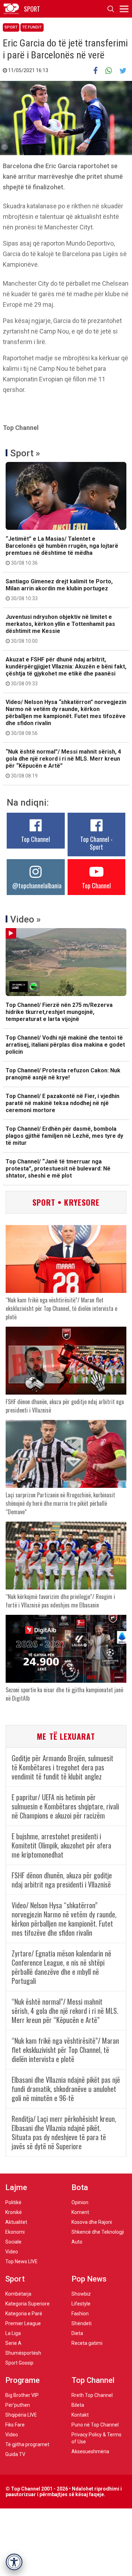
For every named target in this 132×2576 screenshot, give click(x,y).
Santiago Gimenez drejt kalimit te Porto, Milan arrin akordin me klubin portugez (59, 590)
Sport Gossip (19, 2363)
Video (12, 2252)
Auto (77, 2242)
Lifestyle (81, 2304)
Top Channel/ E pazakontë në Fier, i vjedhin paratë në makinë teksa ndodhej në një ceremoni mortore (62, 1103)
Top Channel (36, 839)
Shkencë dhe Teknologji (98, 2232)
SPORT (32, 9)
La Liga (13, 2333)
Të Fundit (32, 27)
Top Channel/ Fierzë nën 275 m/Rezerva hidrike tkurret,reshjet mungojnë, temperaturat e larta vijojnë (59, 1012)
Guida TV (15, 2454)
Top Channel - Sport (96, 843)
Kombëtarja (18, 2294)
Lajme (16, 2187)
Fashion (80, 2314)
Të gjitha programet (27, 2444)
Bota (80, 2187)
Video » (26, 919)
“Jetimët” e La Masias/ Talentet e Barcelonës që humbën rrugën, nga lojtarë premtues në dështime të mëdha (62, 551)
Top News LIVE (21, 2261)
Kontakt (80, 2415)
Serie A (13, 2343)
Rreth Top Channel (92, 2395)
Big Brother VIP (22, 2395)
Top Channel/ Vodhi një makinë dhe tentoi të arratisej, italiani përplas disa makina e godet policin (65, 1045)
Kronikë (14, 2212)
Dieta (77, 2333)
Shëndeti (81, 2323)
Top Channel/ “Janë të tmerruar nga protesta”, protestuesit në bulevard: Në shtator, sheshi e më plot (58, 1169)
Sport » (25, 453)
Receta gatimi (87, 2343)
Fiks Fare (15, 2425)
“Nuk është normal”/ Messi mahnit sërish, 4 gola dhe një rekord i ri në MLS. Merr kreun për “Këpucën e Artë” (63, 763)
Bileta (78, 2405)
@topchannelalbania (37, 886)
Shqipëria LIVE (21, 2415)
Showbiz (81, 2294)
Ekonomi (15, 2232)
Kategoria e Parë (24, 2314)
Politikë (13, 2202)
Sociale (13, 2242)
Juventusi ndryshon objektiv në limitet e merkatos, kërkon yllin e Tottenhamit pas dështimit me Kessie (60, 629)
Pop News (89, 2279)
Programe (23, 2380)
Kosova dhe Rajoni (92, 2222)
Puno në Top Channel (95, 2425)
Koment (80, 2212)
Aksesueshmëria (90, 2451)
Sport (11, 27)
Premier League (23, 2323)
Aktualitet (16, 2222)
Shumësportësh (23, 2353)
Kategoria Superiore (27, 2304)
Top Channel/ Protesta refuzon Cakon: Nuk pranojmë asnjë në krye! (63, 1074)
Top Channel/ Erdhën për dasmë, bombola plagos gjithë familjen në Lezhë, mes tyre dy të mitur (64, 1136)
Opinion (80, 2202)
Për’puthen (18, 2405)
